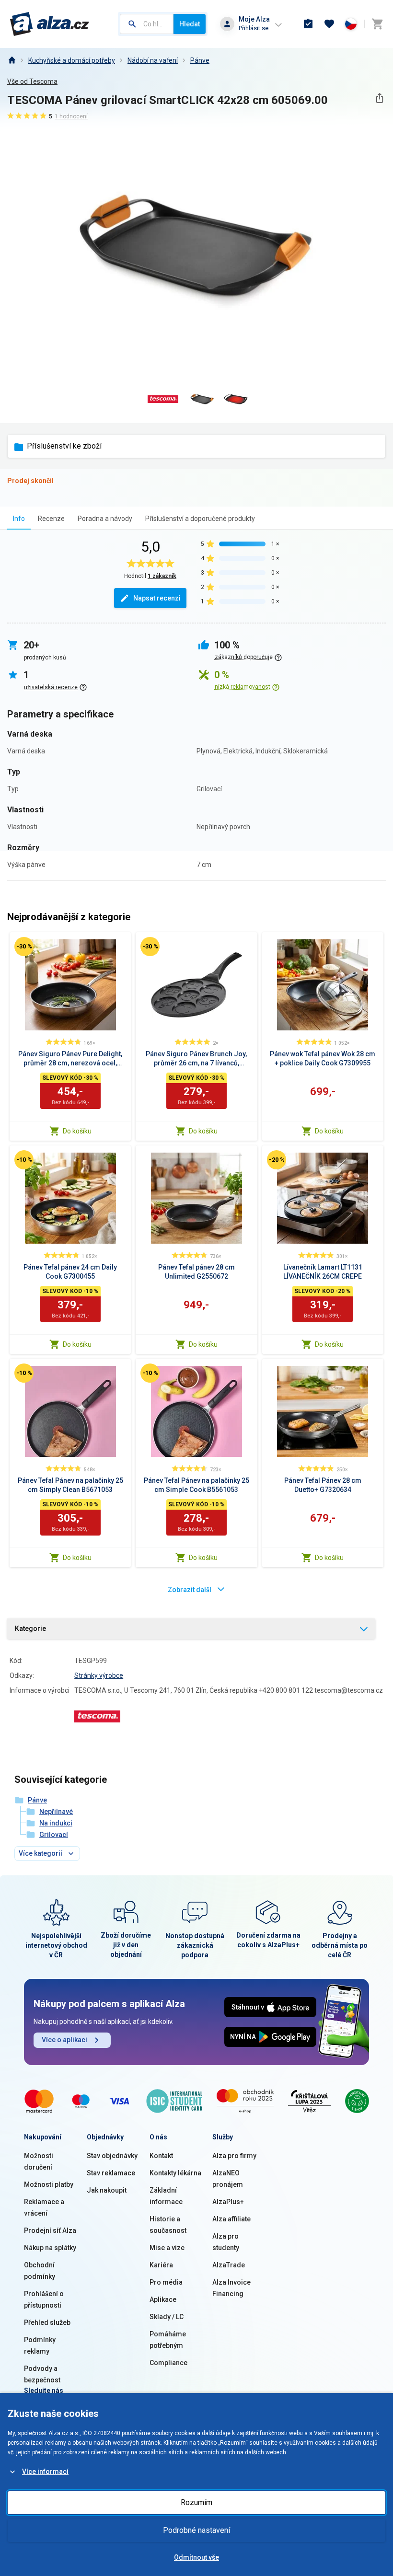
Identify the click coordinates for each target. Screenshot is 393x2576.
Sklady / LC (167, 2317)
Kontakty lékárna (175, 2173)
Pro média (166, 2282)
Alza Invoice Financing (231, 2288)
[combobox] (147, 24)
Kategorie (30, 1629)
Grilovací (54, 1835)
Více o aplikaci (64, 2040)
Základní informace (166, 2196)
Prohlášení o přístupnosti (44, 2299)
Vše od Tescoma (32, 81)
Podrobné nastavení (196, 2530)
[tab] (19, 518)
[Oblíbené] (329, 24)
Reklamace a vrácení (44, 2207)
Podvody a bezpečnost (42, 2374)
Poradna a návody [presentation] (105, 519)
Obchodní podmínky (40, 2271)
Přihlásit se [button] (254, 28)
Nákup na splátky (50, 2248)
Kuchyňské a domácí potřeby (72, 60)
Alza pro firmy (234, 2156)
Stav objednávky (112, 2156)
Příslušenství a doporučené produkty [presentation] (200, 519)
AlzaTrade (229, 2265)
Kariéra (161, 2265)
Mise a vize (167, 2248)
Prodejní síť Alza (50, 2230)
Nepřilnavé (56, 1812)
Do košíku (77, 1131)
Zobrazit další (190, 1590)
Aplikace (163, 2299)
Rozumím (196, 2502)
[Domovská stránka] (12, 60)
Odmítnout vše (196, 2557)
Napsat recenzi (157, 598)
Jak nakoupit (107, 2190)
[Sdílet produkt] (379, 98)
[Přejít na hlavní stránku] (50, 24)
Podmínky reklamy (40, 2345)
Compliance (168, 2363)
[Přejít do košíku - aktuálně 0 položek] (377, 24)
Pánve (200, 60)
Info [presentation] (19, 519)
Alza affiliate (231, 2219)
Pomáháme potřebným (168, 2340)
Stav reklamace (111, 2173)
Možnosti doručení (39, 2161)
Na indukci (56, 1823)
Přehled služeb (47, 2322)
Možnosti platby (49, 2184)
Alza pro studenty (226, 2242)
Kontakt (161, 2156)
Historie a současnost (168, 2225)
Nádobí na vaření (153, 60)
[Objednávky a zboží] (308, 24)
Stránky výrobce (99, 1675)
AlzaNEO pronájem (228, 2179)
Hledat (190, 24)
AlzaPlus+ (228, 2202)
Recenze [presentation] (51, 519)
